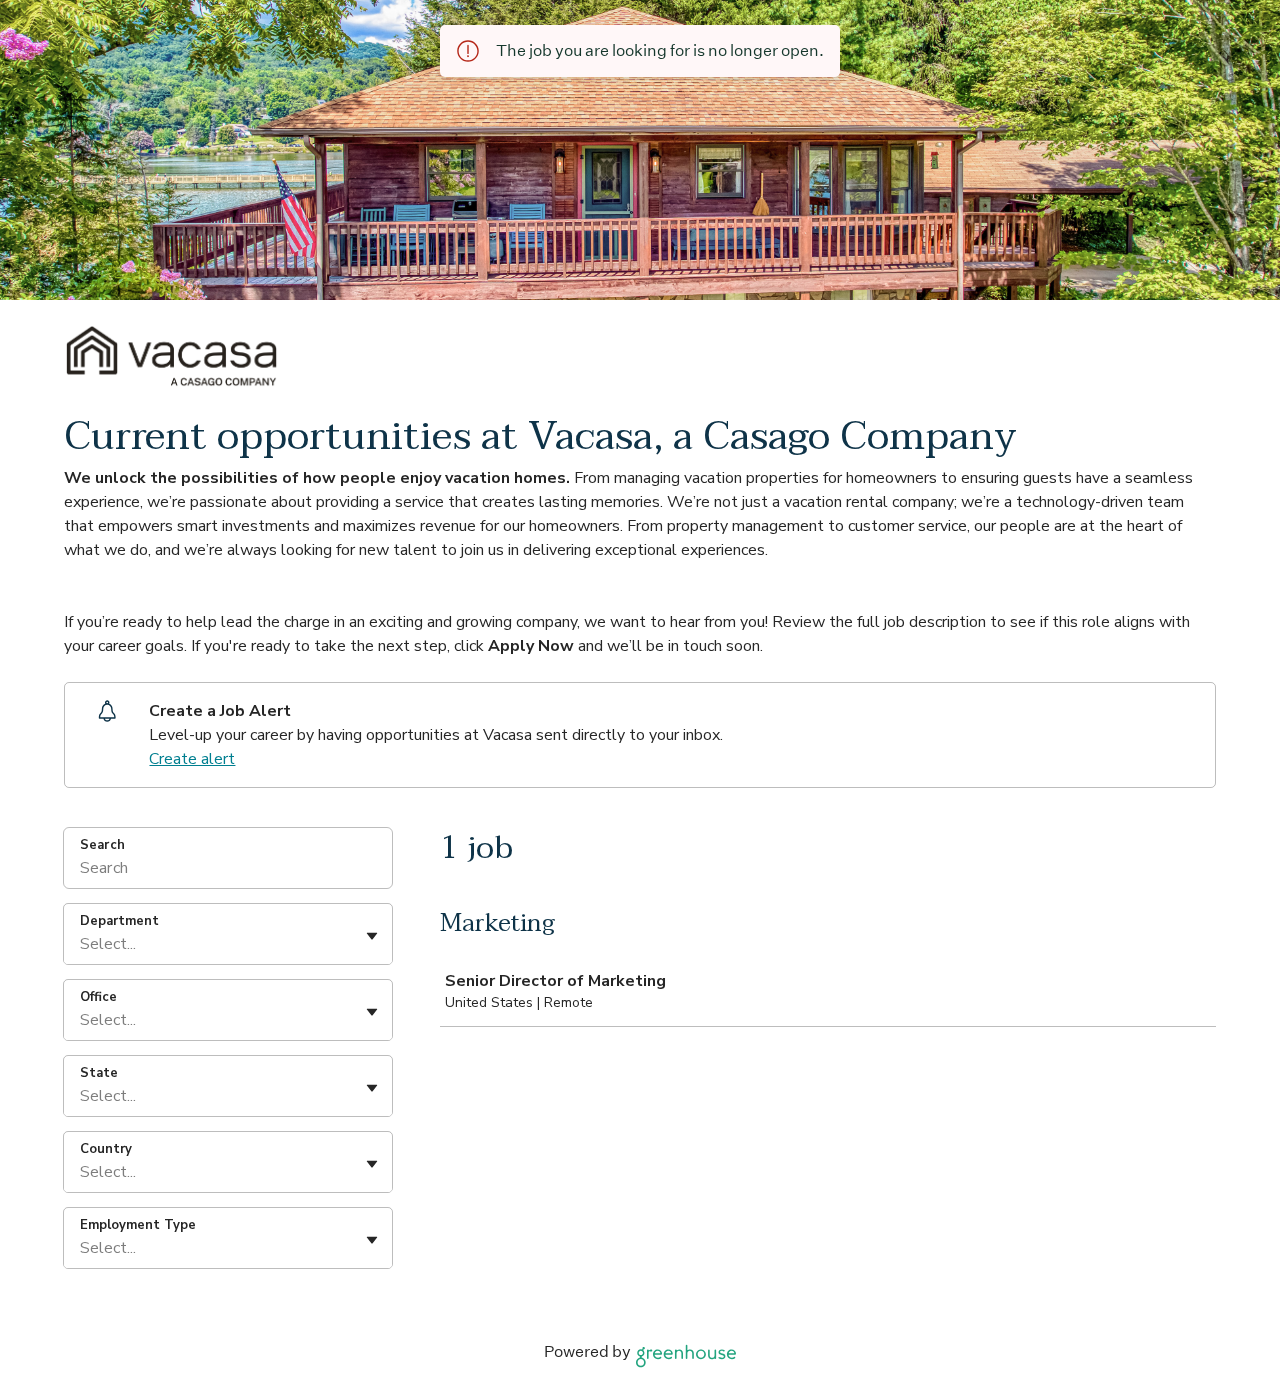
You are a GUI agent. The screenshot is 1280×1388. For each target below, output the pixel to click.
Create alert (192, 759)
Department (119, 921)
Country (106, 1149)
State (99, 1073)
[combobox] (82, 944)
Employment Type (138, 1225)
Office (98, 997)
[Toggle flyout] (372, 936)
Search (102, 845)
